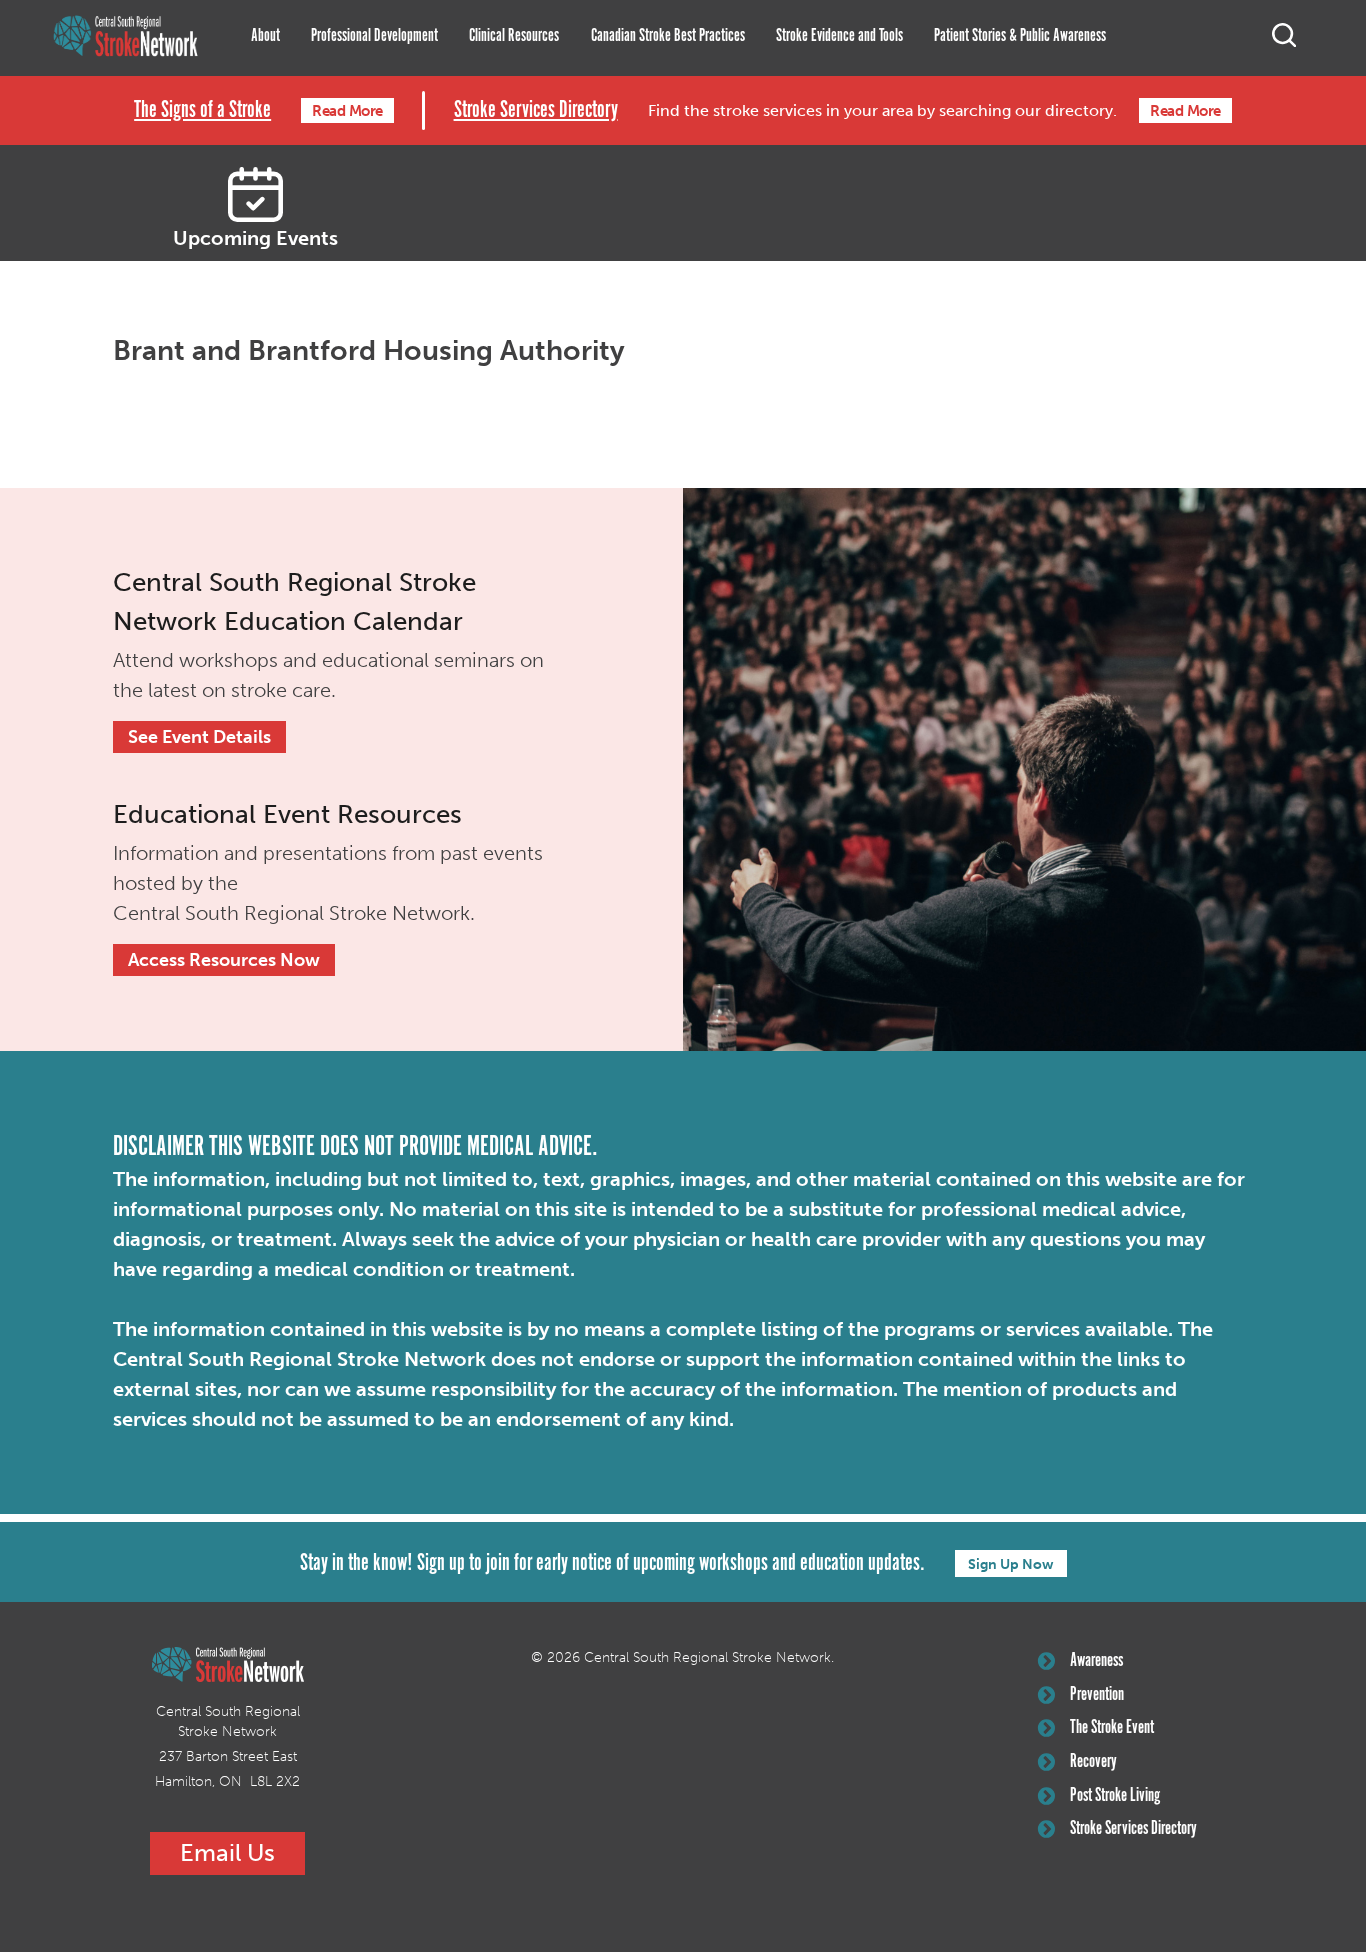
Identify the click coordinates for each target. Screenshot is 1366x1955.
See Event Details (199, 737)
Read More (347, 111)
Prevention (1097, 1695)
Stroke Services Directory (536, 110)
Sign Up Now (1011, 1564)
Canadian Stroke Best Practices (668, 36)
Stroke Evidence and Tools (839, 36)
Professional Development (374, 36)
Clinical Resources (514, 36)
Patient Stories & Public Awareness (1020, 36)
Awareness (1096, 1661)
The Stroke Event (1112, 1728)
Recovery (1093, 1762)
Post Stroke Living (1115, 1796)
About (265, 36)
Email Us (227, 1852)
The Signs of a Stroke (202, 110)
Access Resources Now (224, 960)
